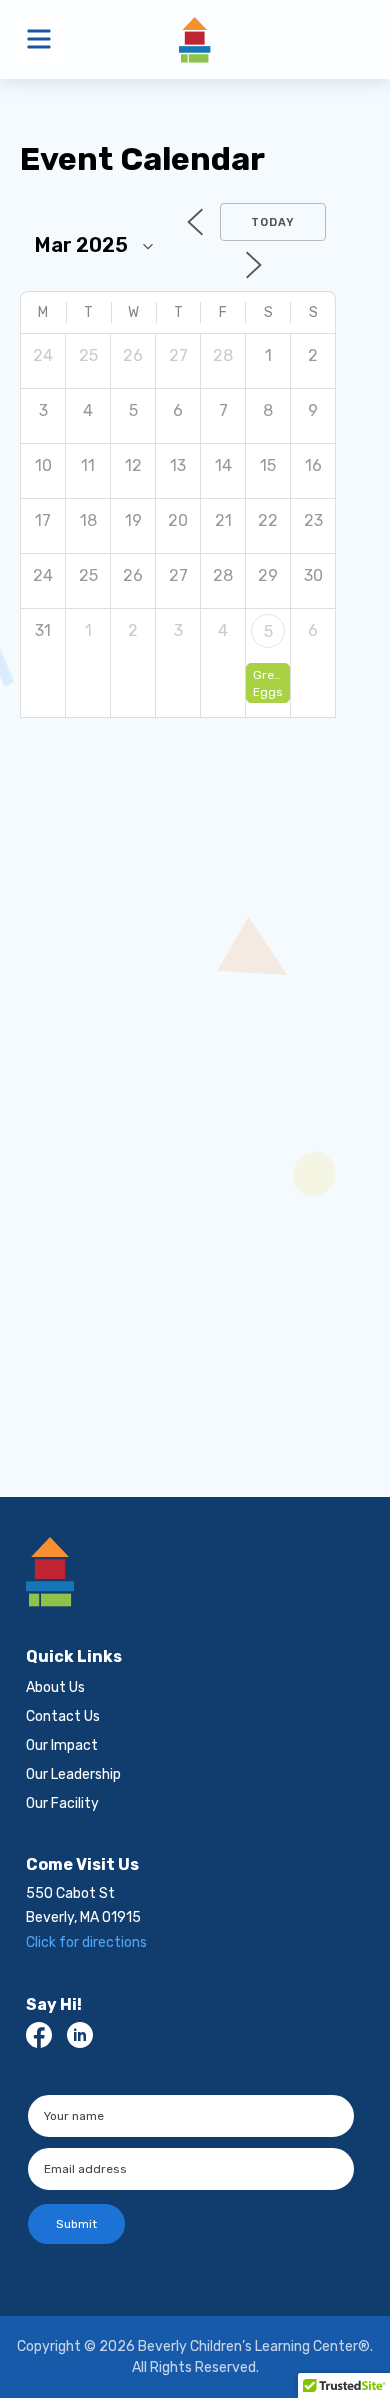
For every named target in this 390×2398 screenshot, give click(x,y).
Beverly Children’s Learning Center (195, 39)
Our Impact (62, 1745)
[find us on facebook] (39, 2035)
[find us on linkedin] (80, 2035)
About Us (55, 1687)
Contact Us (63, 1716)
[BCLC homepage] (191, 1572)
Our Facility (62, 1803)
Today (273, 222)
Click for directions (86, 1942)
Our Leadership (73, 1774)
